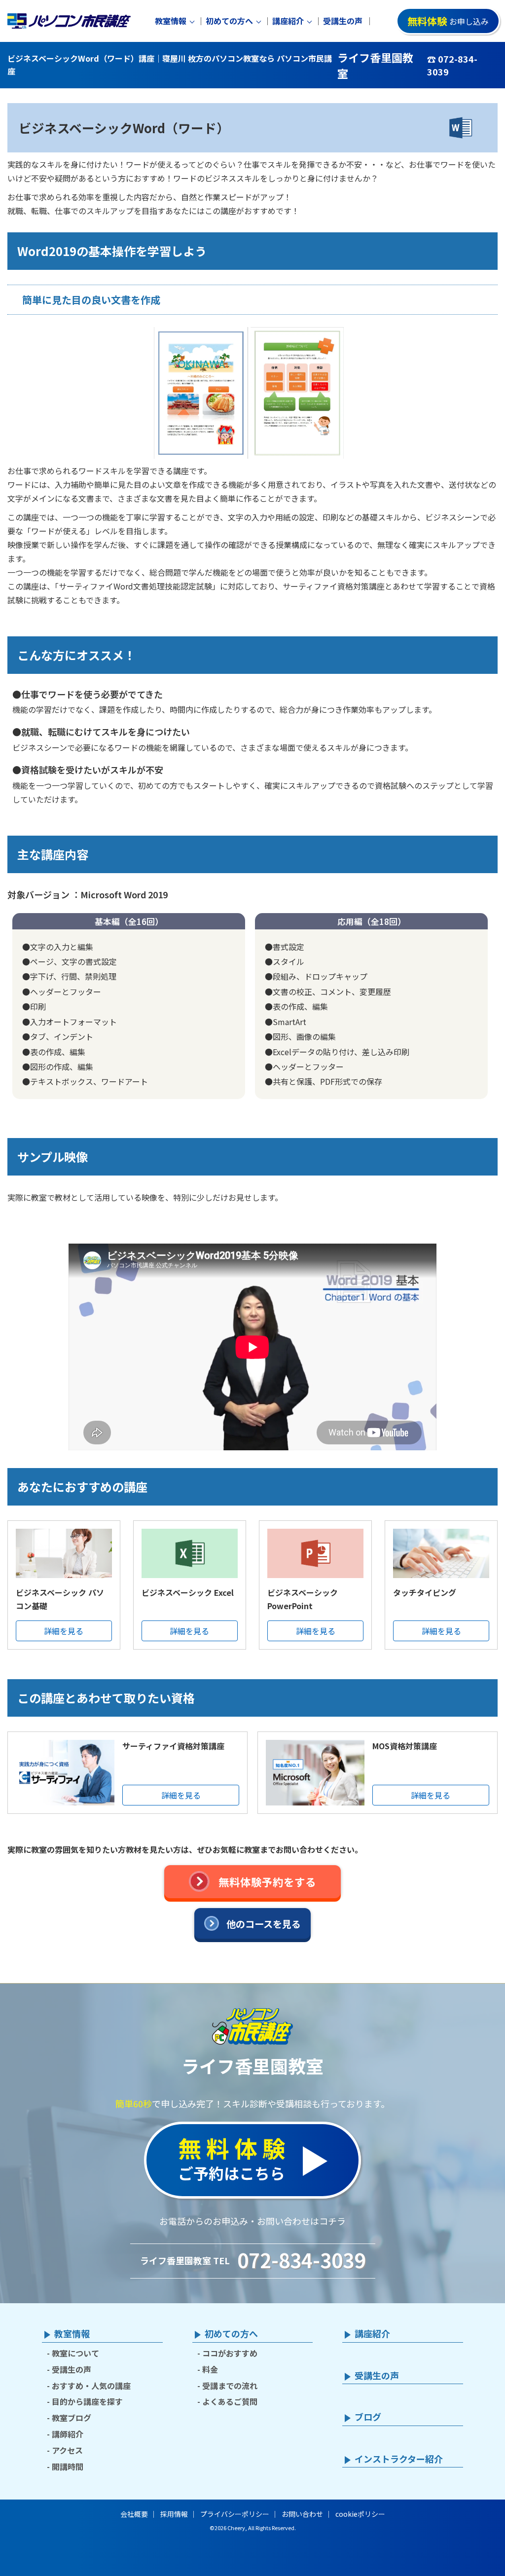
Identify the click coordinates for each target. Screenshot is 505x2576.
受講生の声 (343, 21)
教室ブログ (72, 2418)
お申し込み (448, 21)
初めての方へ (229, 21)
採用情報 (174, 2514)
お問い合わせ (302, 2514)
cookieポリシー (360, 2514)
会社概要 (134, 2514)
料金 (210, 2369)
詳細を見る (64, 1631)
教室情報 (171, 21)
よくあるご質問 (230, 2401)
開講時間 (68, 2466)
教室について (75, 2353)
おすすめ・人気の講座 (91, 2386)
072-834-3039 (301, 2260)
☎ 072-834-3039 (452, 65)
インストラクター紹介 (399, 2459)
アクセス (67, 2450)
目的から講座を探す (87, 2401)
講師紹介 (68, 2434)
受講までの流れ (230, 2386)
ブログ (368, 2417)
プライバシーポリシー (235, 2514)
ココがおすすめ (230, 2353)
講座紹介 (288, 21)
